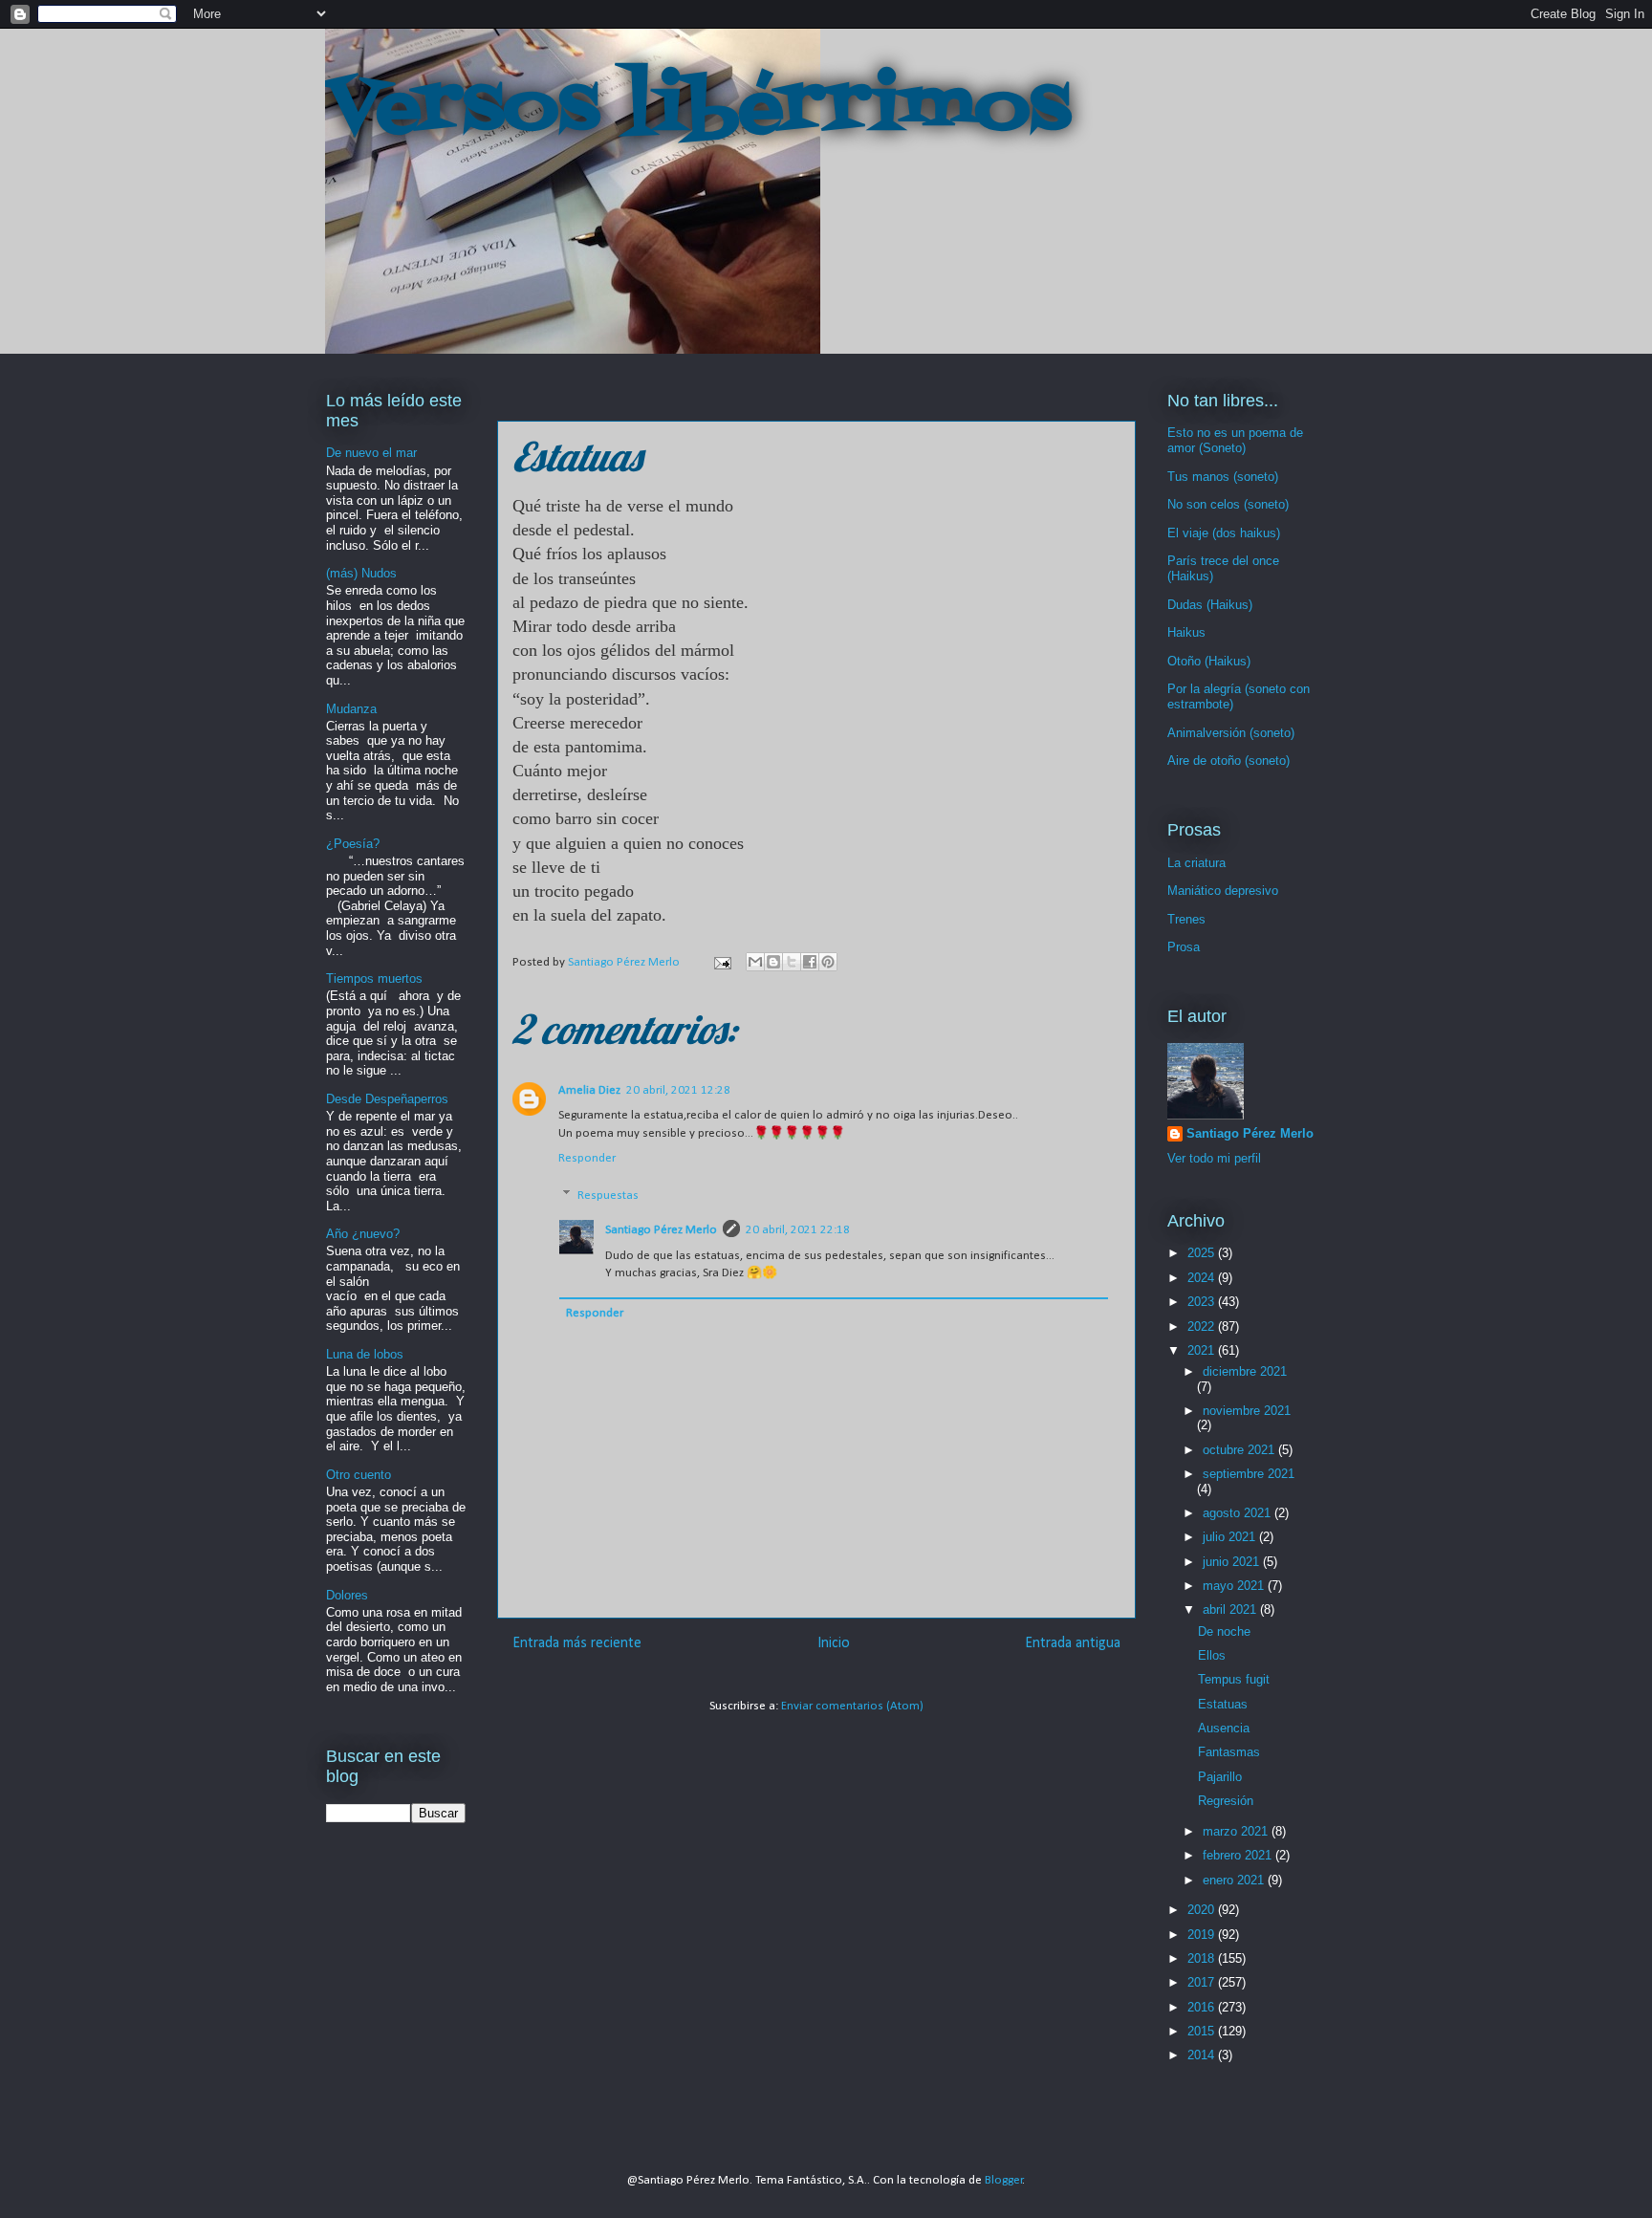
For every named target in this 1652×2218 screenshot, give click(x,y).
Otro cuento (359, 1475)
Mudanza (351, 709)
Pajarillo (1220, 1777)
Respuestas (608, 1196)
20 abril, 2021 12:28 (678, 1090)
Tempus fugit (1234, 1679)
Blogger (1004, 2180)
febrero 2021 (1239, 1855)
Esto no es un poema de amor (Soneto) (1235, 440)
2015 (1203, 2031)
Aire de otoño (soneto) (1228, 761)
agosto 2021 (1239, 1513)
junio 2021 (1233, 1562)
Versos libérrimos (698, 109)
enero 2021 (1235, 1880)
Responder (587, 1158)
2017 (1203, 1982)
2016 (1203, 2007)
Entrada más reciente (577, 1643)
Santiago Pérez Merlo (661, 1230)
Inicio (834, 1643)
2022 (1203, 1326)
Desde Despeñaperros (387, 1099)
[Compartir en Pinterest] (828, 962)
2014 (1203, 2055)
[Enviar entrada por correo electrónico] (721, 962)
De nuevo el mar (371, 453)
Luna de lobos (365, 1354)
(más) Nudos (361, 573)
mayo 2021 (1235, 1586)
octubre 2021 (1240, 1450)
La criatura (1196, 863)
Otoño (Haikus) (1209, 661)
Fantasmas (1229, 1752)
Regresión (1226, 1801)
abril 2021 (1231, 1609)
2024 (1203, 1278)
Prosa (1184, 947)
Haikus (1186, 632)
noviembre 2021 (1247, 1411)
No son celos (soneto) (1228, 504)
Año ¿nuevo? (363, 1234)
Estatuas (1223, 1704)
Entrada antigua (1073, 1643)
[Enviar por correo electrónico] (755, 962)
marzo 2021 (1237, 1831)
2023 (1203, 1302)
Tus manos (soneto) (1223, 477)
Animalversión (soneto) (1231, 733)
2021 (1203, 1350)
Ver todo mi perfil (1214, 1158)
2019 (1203, 1935)
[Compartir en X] (792, 962)
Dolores (347, 1595)
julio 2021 (1231, 1537)
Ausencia (1224, 1728)
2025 (1203, 1253)
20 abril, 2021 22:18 (798, 1230)
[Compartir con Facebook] (810, 962)
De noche (1224, 1631)
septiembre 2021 (1249, 1474)
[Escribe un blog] (773, 962)
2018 (1203, 1958)
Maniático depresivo (1223, 891)
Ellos (1212, 1655)
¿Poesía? (353, 844)
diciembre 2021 (1245, 1371)
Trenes (1186, 919)
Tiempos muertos (374, 979)
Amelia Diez (589, 1090)
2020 (1203, 1910)
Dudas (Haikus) (1210, 605)
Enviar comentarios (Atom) (852, 1706)
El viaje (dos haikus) (1224, 533)
